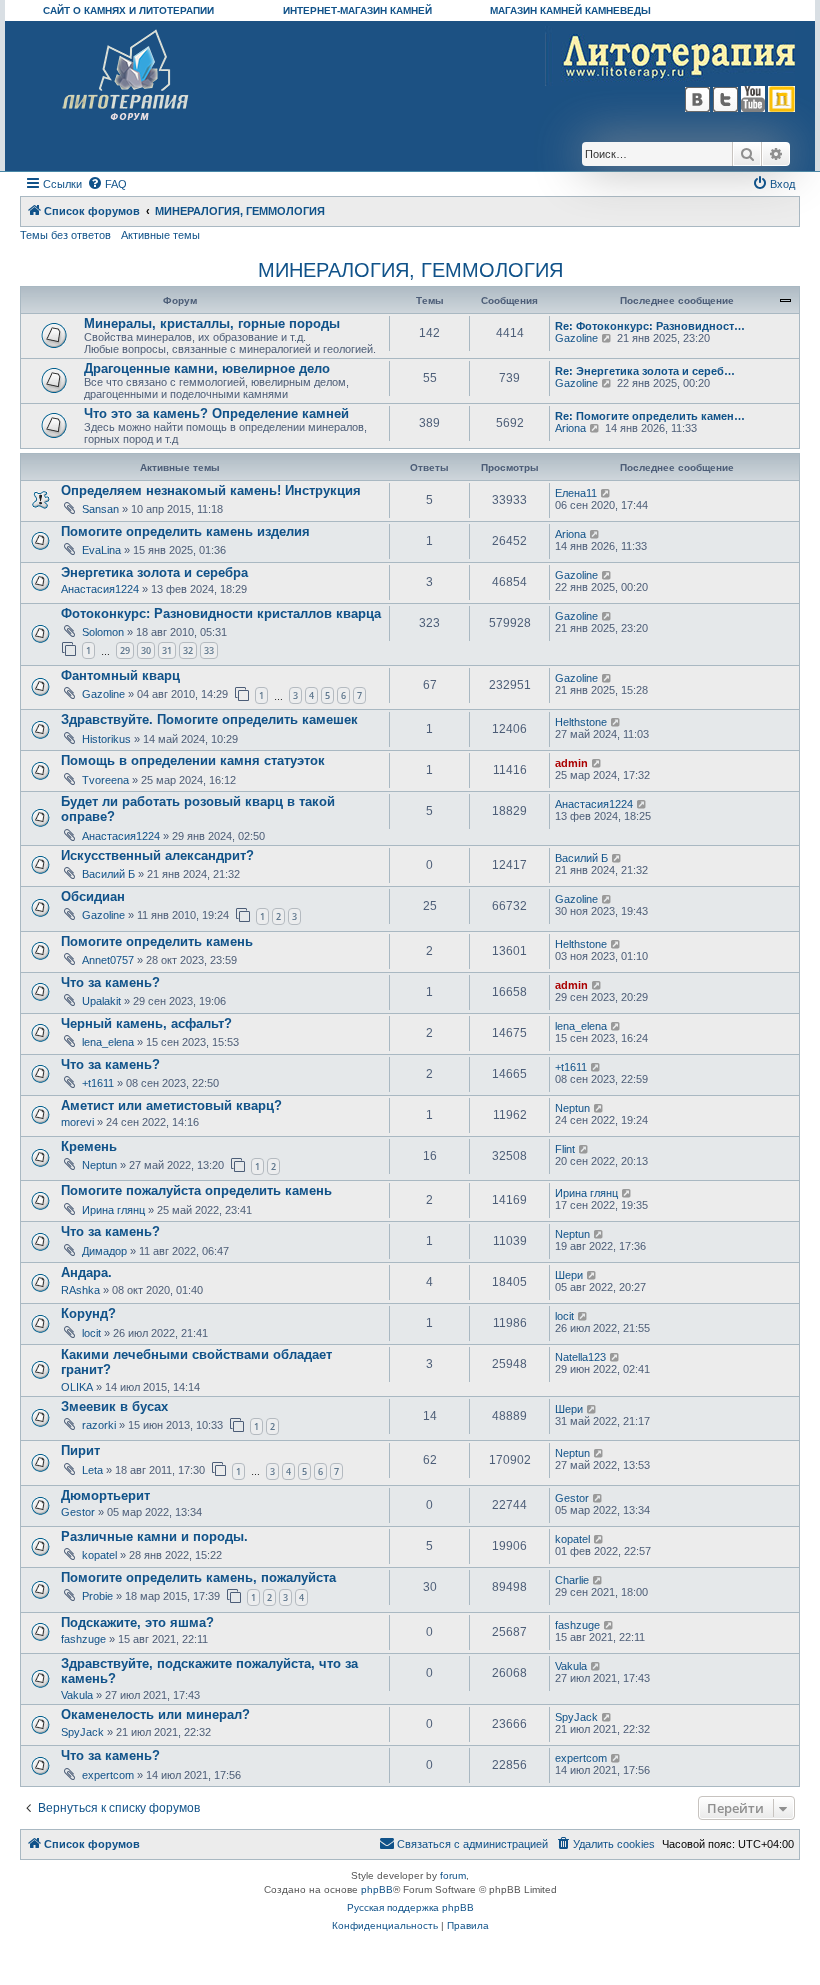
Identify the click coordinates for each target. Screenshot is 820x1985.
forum (453, 1875)
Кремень (89, 1146)
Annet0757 (108, 960)
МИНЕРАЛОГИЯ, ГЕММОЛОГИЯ (410, 270)
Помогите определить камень (157, 941)
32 (188, 650)
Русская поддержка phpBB (410, 1907)
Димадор (104, 1251)
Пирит (80, 1450)
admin (571, 763)
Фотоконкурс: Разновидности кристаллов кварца (221, 613)
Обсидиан (93, 896)
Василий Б (108, 874)
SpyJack (82, 1732)
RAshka (80, 1290)
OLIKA (77, 1387)
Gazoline (576, 338)
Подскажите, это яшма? (137, 1622)
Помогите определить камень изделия (185, 531)
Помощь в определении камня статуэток (193, 760)
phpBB (377, 1889)
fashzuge (83, 1639)
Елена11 (576, 493)
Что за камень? (110, 982)
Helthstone (581, 722)
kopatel (99, 1555)
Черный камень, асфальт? (146, 1023)
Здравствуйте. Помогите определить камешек (209, 719)
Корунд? (88, 1313)
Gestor (78, 1512)
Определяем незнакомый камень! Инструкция (211, 490)
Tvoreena (105, 780)
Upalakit (101, 1001)
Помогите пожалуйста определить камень (196, 1190)
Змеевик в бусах (114, 1406)
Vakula (77, 1695)
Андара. (86, 1272)
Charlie (572, 1580)
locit (91, 1333)
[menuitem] (107, 184)
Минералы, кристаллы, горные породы (212, 323)
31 (167, 650)
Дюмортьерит (105, 1495)
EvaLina (101, 550)
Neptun (572, 1108)
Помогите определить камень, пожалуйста (198, 1577)
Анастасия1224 (100, 589)
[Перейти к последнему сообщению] (606, 493)
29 (125, 650)
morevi (77, 1122)
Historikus (106, 739)
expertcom (108, 1775)
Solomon (103, 632)
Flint (565, 1149)
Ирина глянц (113, 1210)
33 (209, 650)
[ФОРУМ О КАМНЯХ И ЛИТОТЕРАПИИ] (126, 75)
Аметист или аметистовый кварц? (171, 1105)
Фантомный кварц (120, 675)
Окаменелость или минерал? (155, 1714)
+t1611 (98, 1083)
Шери (569, 1275)
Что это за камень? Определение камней (216, 413)
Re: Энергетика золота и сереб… (645, 371)
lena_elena (108, 1042)
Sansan (100, 509)
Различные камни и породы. (154, 1536)
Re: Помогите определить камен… (650, 416)
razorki (99, 1425)
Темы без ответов (65, 235)
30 (146, 650)
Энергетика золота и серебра (154, 572)
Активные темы (160, 235)
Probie (97, 1596)
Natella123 (580, 1357)
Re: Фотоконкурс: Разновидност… (650, 326)
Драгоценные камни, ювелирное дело (207, 368)
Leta (92, 1470)
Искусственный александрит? (157, 855)
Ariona (570, 428)
